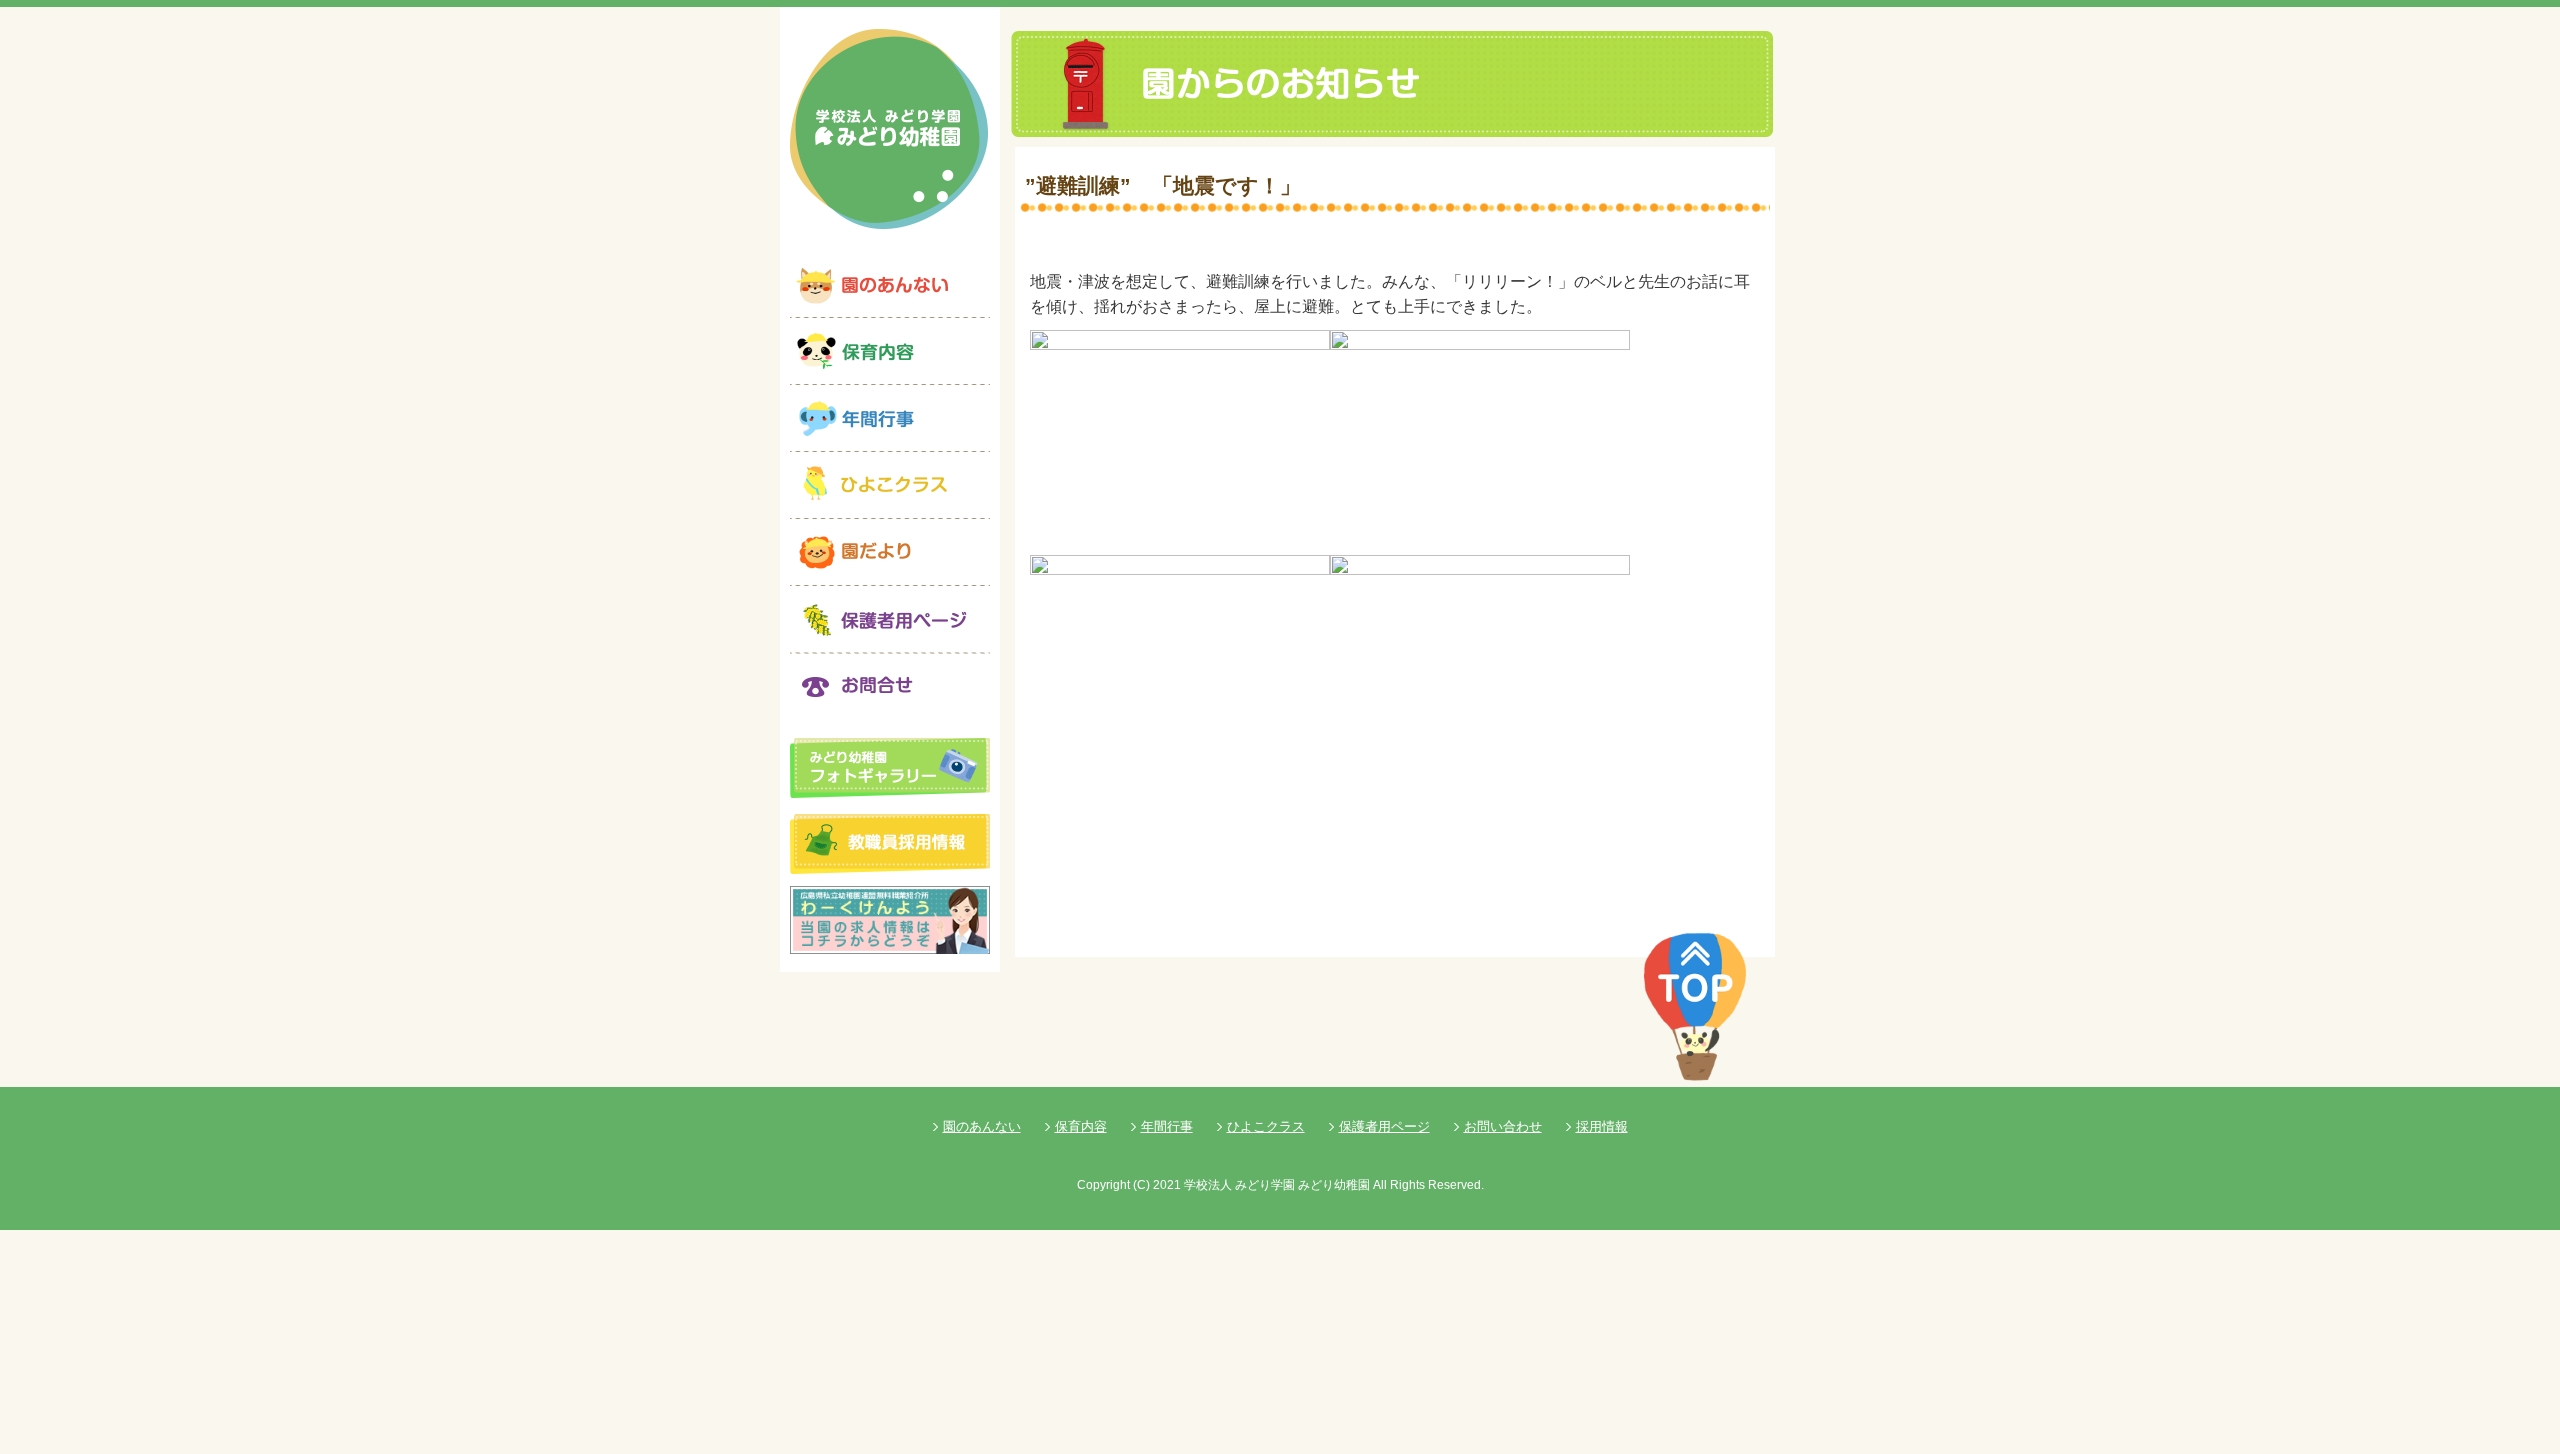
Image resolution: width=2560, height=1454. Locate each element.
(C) (1141, 1185)
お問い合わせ (1503, 1126)
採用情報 (1602, 1126)
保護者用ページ (1384, 1126)
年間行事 (1167, 1126)
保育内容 (1081, 1126)
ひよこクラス (1266, 1126)
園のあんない (982, 1126)
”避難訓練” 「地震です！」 (1163, 185)
